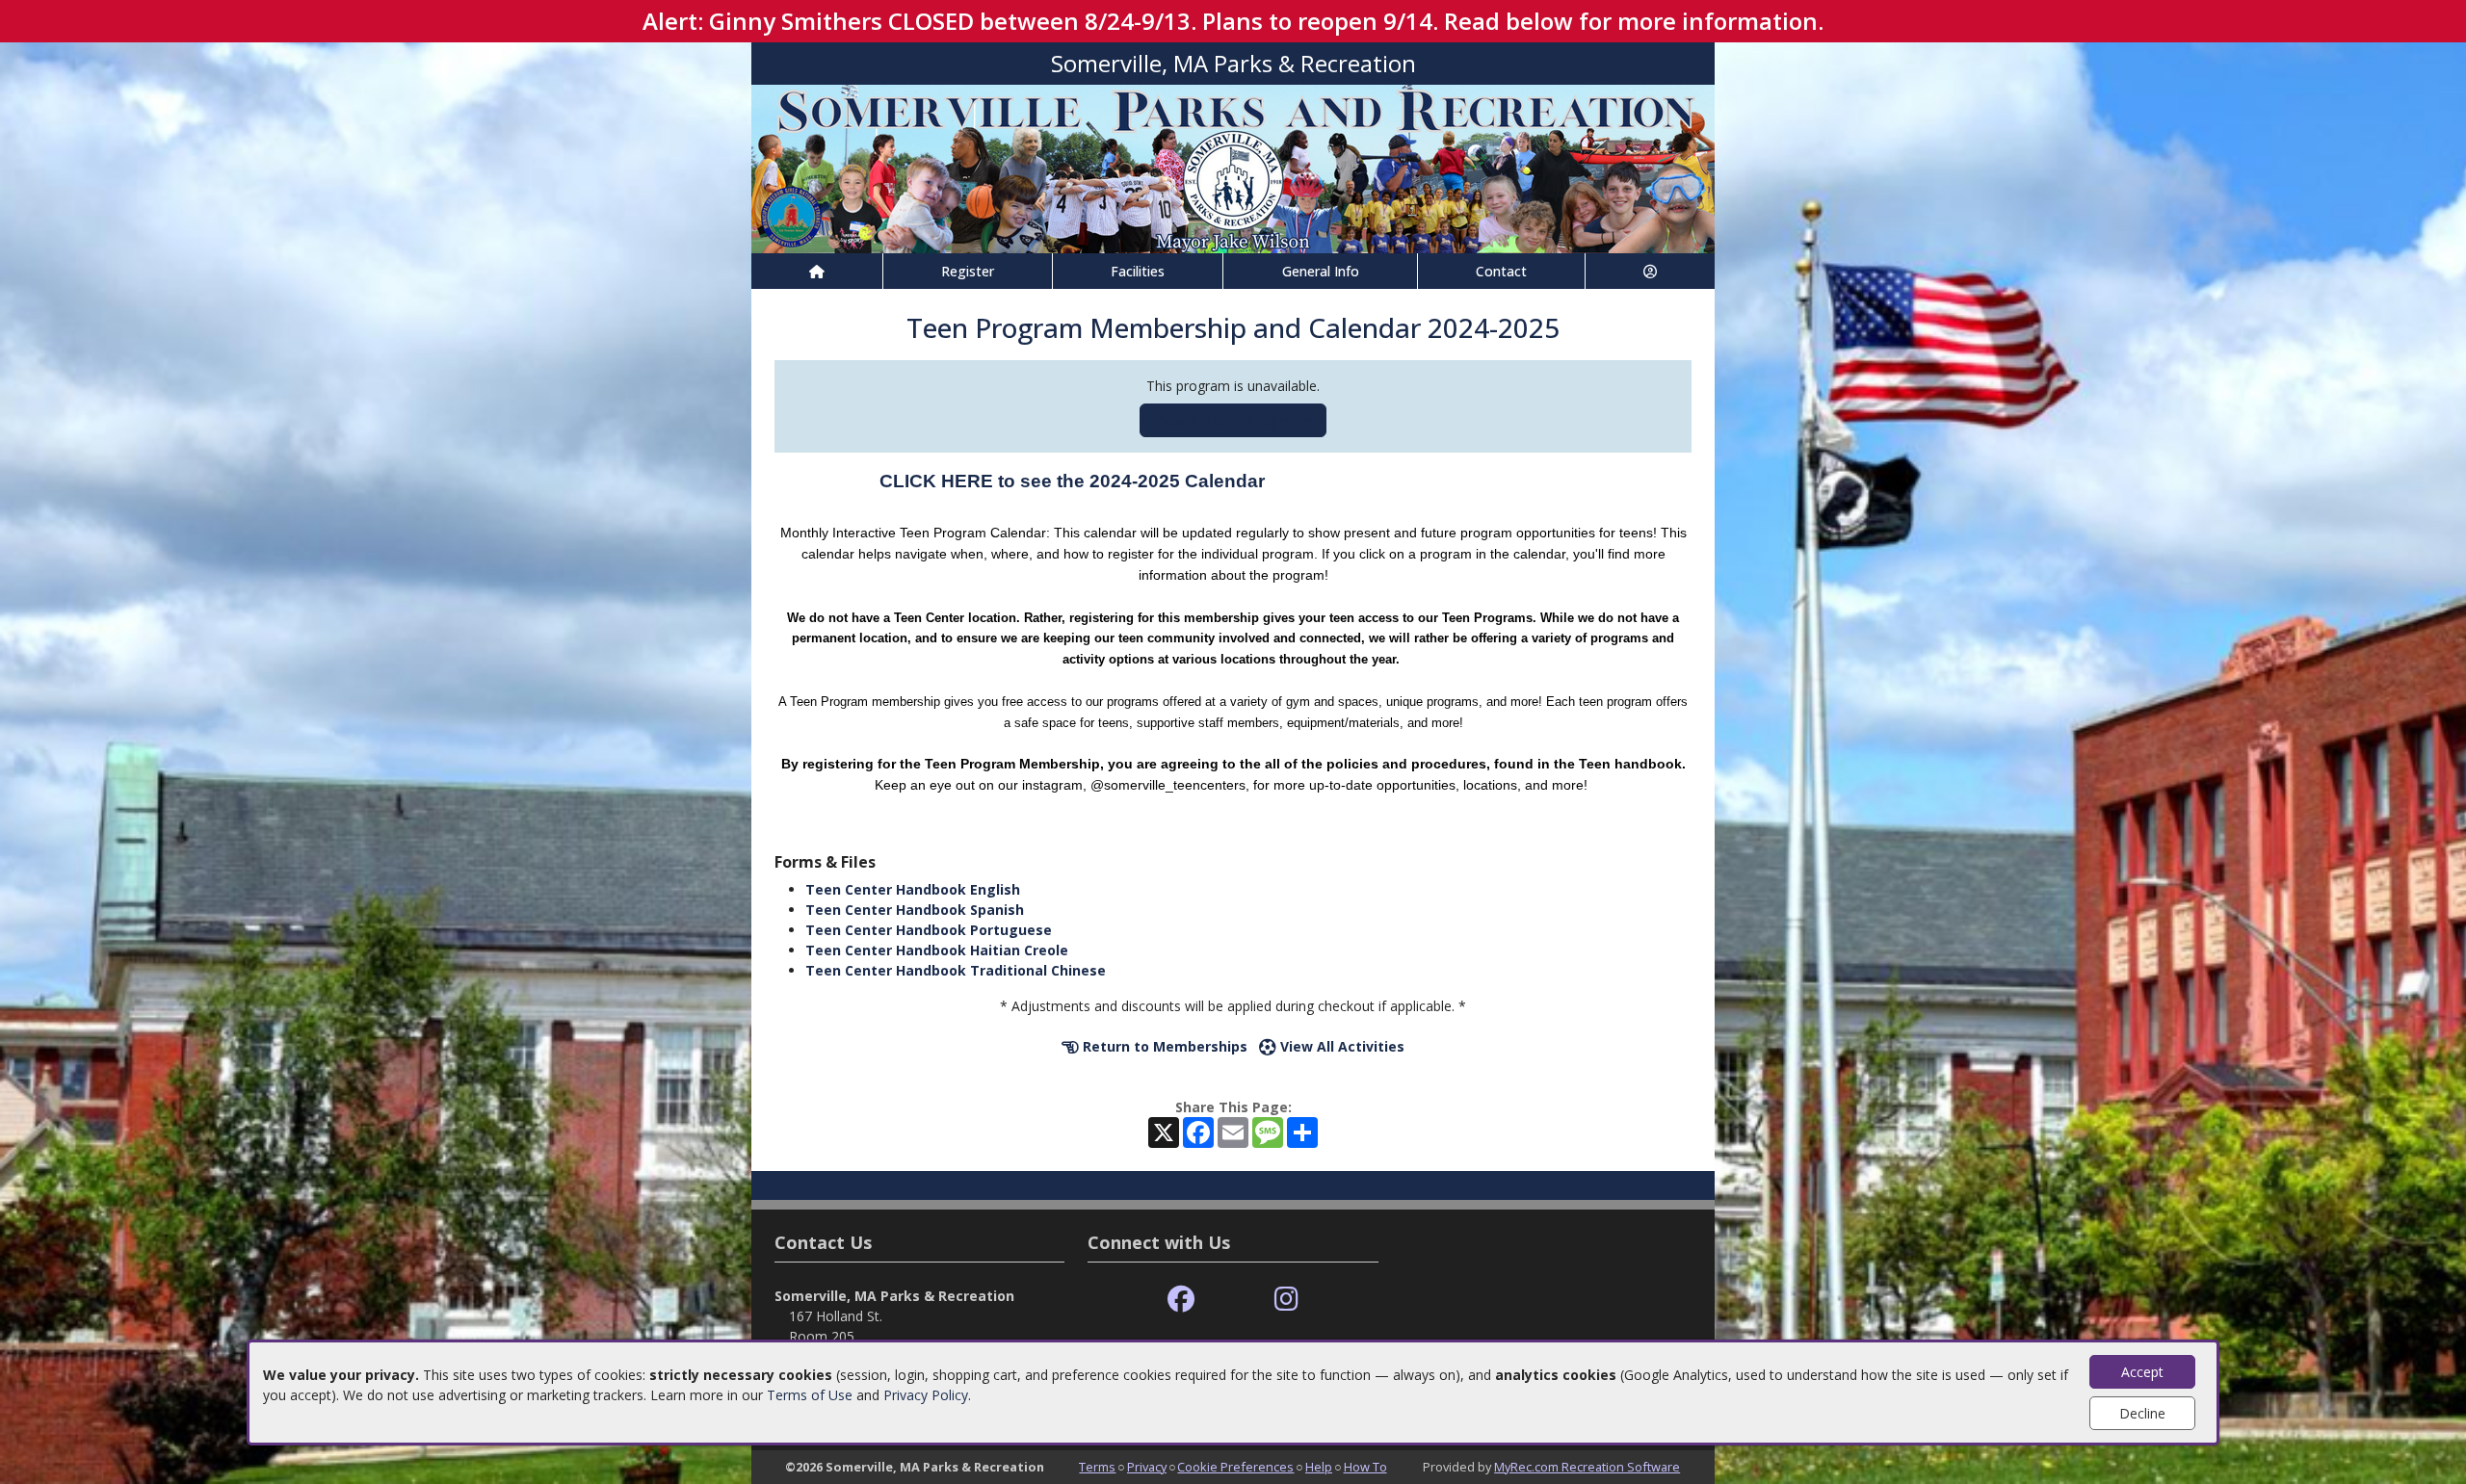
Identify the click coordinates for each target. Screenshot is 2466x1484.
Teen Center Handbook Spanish (915, 910)
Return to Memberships (1163, 1046)
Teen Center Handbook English (913, 889)
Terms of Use (810, 1395)
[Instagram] (1286, 1300)
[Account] (1650, 271)
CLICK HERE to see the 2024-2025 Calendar (1072, 481)
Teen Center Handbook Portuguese (929, 930)
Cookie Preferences (1235, 1467)
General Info (1321, 271)
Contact (1501, 271)
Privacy (1147, 1467)
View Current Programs (1233, 420)
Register (968, 271)
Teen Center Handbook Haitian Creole (937, 950)
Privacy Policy (926, 1395)
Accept (2142, 1372)
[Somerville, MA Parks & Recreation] (1233, 167)
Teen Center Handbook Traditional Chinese (956, 970)
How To (1365, 1467)
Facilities (1138, 271)
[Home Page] (817, 271)
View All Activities (1340, 1046)
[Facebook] (1181, 1300)
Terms (1097, 1467)
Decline (2142, 1413)
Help (1319, 1467)
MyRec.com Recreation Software (1587, 1467)
